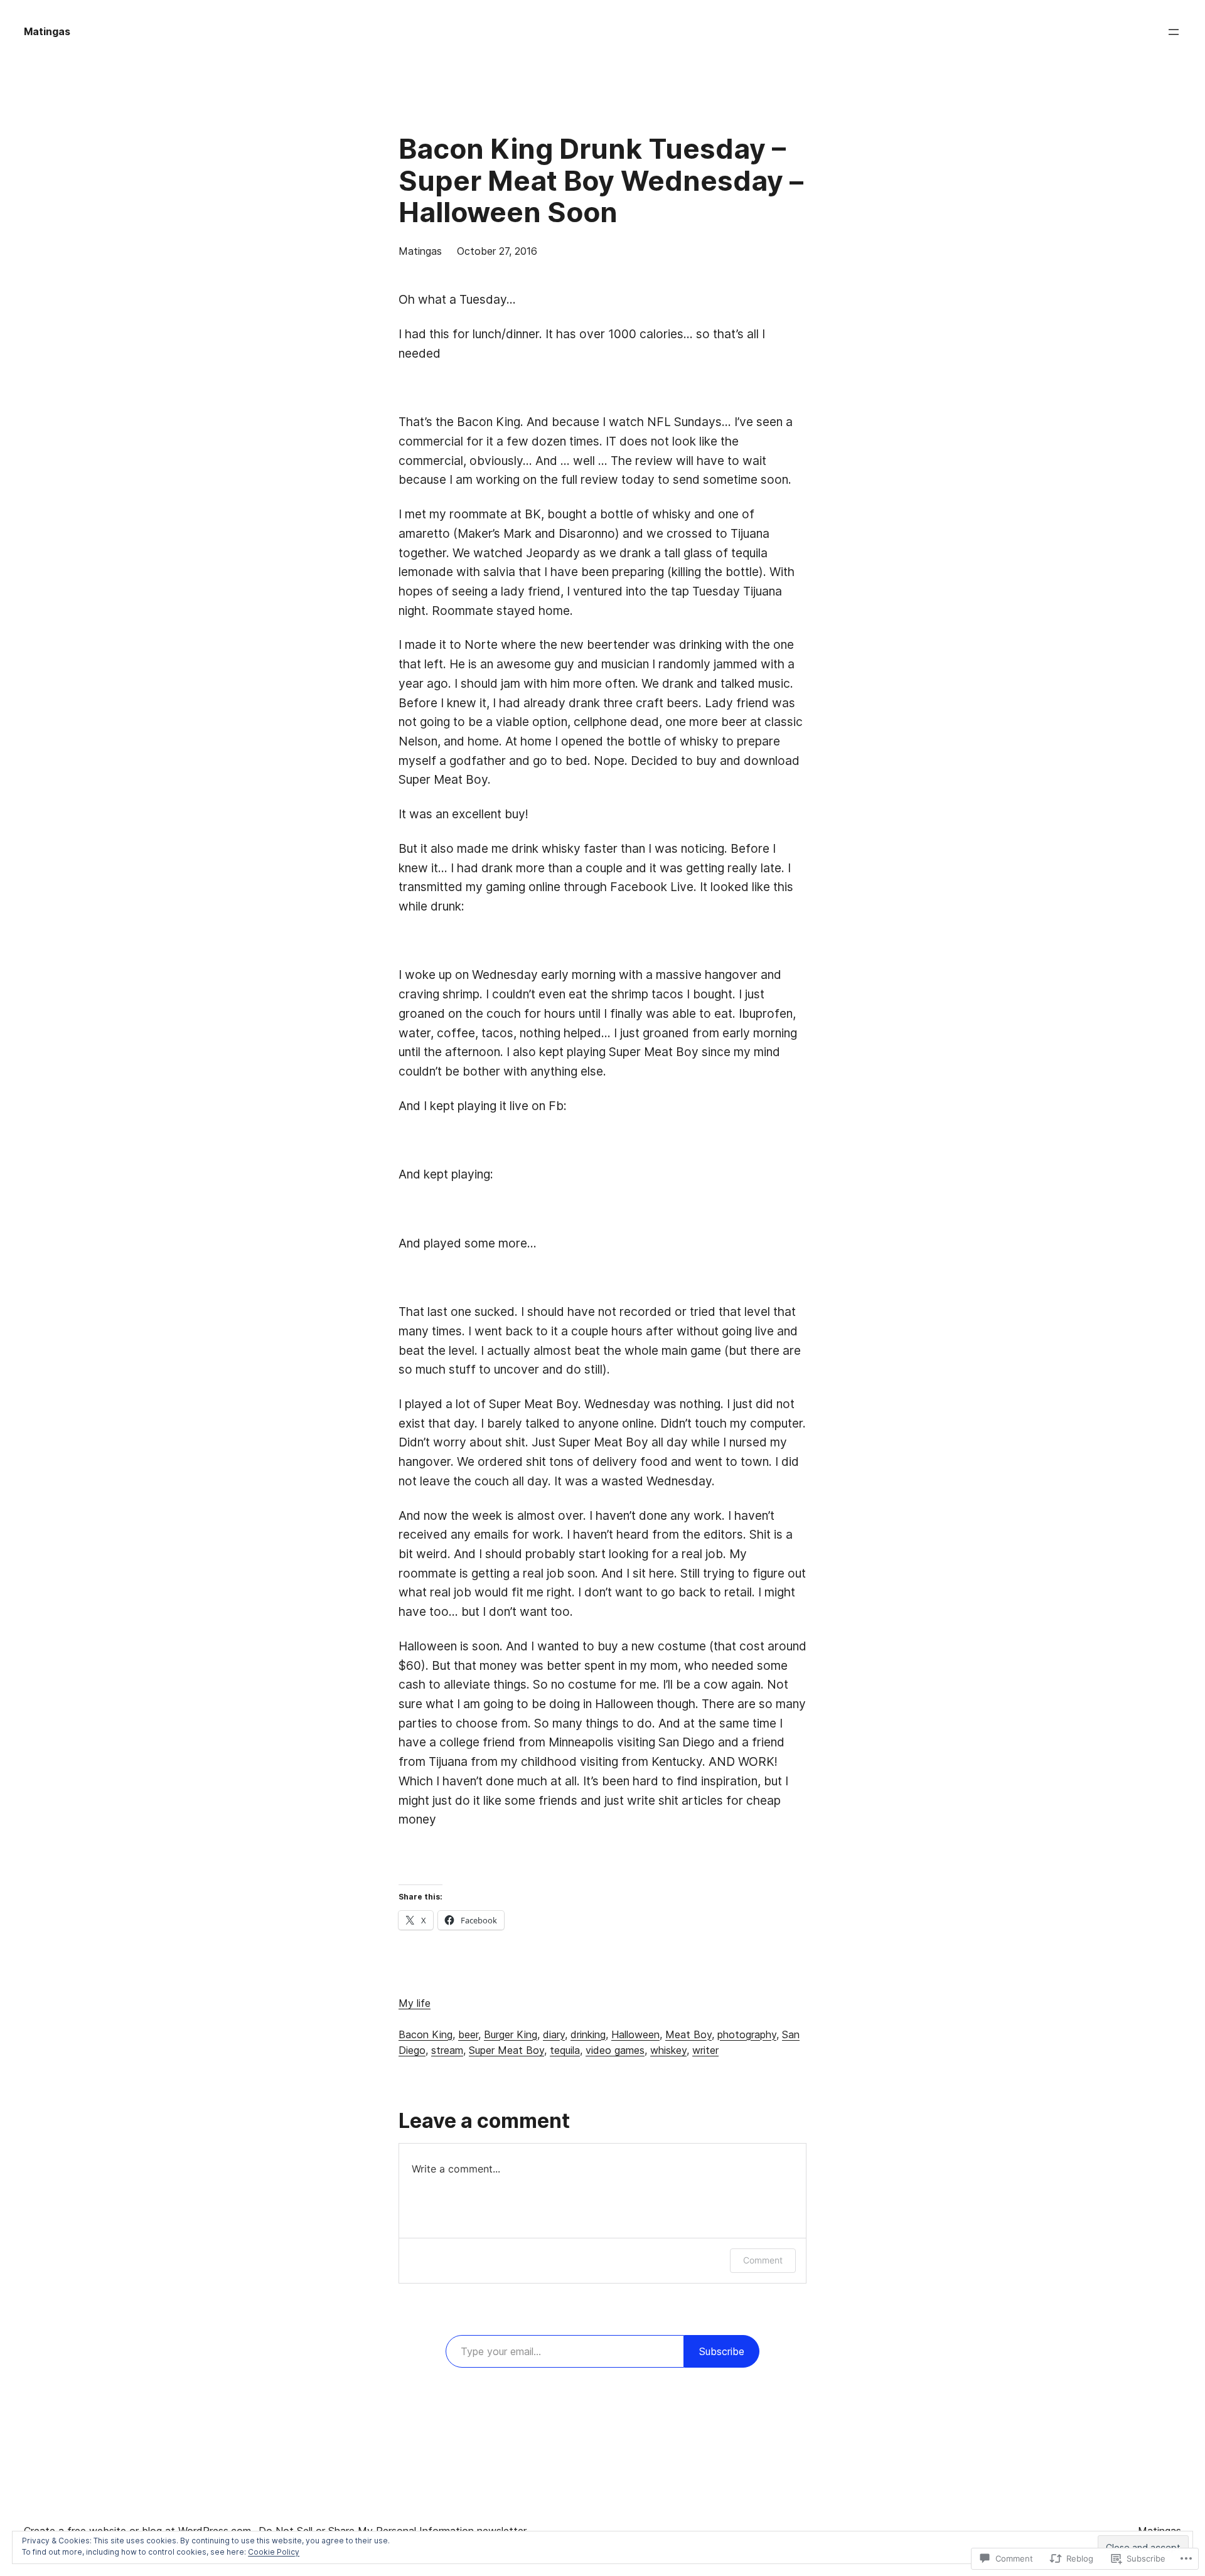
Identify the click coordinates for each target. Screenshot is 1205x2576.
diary (554, 2034)
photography (747, 2034)
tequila (565, 2050)
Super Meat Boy (506, 2050)
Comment (763, 2260)
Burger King (511, 2034)
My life (415, 2003)
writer (705, 2050)
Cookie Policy (274, 2552)
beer (468, 2034)
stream (447, 2050)
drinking (588, 2034)
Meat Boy (688, 2034)
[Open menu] (1174, 32)
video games (615, 2050)
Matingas (47, 31)
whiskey (668, 2050)
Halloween (635, 2034)
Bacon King (426, 2034)
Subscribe (722, 2351)
